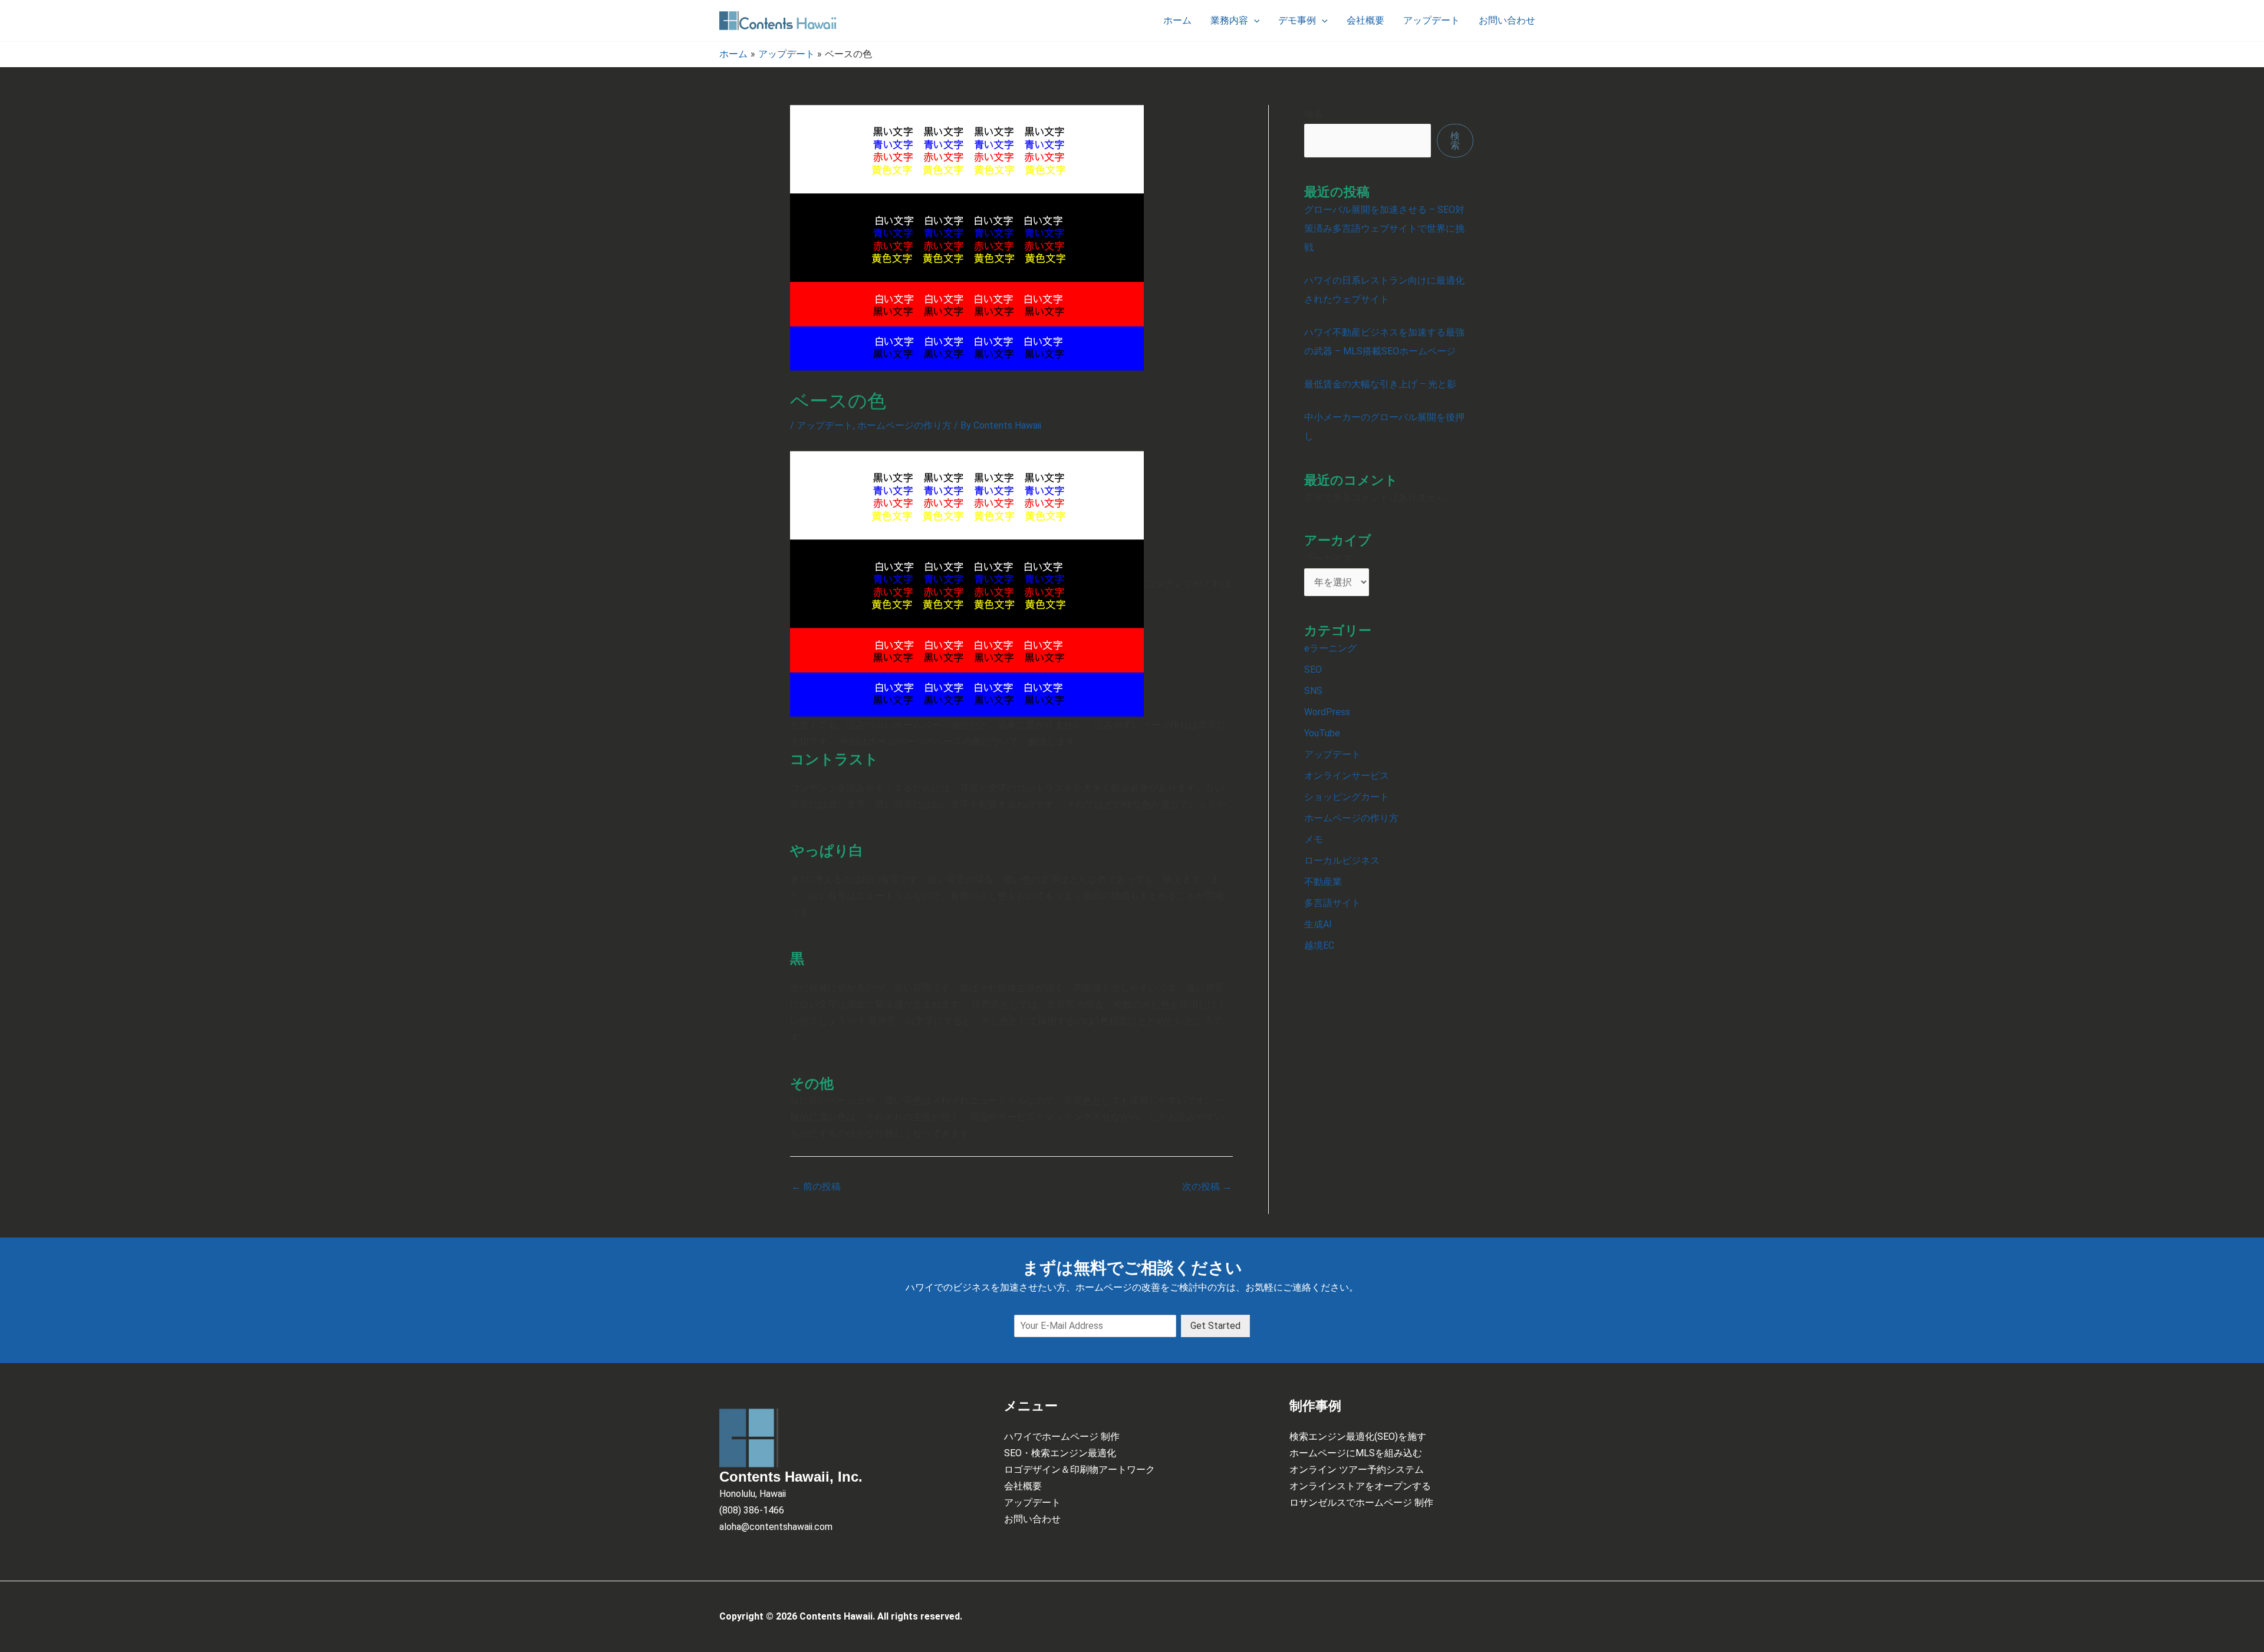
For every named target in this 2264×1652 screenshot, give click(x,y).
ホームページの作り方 (904, 425)
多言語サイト (1332, 903)
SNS (1313, 691)
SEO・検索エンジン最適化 (1060, 1453)
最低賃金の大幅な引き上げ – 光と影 (1380, 384)
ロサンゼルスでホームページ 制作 (1361, 1503)
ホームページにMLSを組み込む (1356, 1453)
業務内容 (1229, 20)
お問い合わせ (1507, 20)
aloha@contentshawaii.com (776, 1527)
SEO (1313, 669)
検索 (1314, 114)
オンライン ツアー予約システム (1357, 1470)
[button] (1254, 21)
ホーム (1177, 20)
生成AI (1318, 924)
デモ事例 (1297, 20)
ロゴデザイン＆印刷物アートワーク (1080, 1470)
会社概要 (1365, 20)
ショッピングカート (1347, 797)
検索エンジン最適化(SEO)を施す (1358, 1437)
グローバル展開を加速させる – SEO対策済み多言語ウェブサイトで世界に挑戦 (1384, 228)
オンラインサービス (1347, 776)
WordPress (1327, 712)
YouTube (1322, 733)
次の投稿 (1207, 1187)
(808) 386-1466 (752, 1510)
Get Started (1215, 1326)
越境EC (1319, 945)
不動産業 (1323, 882)
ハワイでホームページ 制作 (1062, 1437)
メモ (1314, 839)
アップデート (1432, 20)
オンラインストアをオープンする (1360, 1486)
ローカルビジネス (1342, 860)
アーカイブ (1328, 559)
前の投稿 (816, 1187)
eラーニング (1330, 648)
